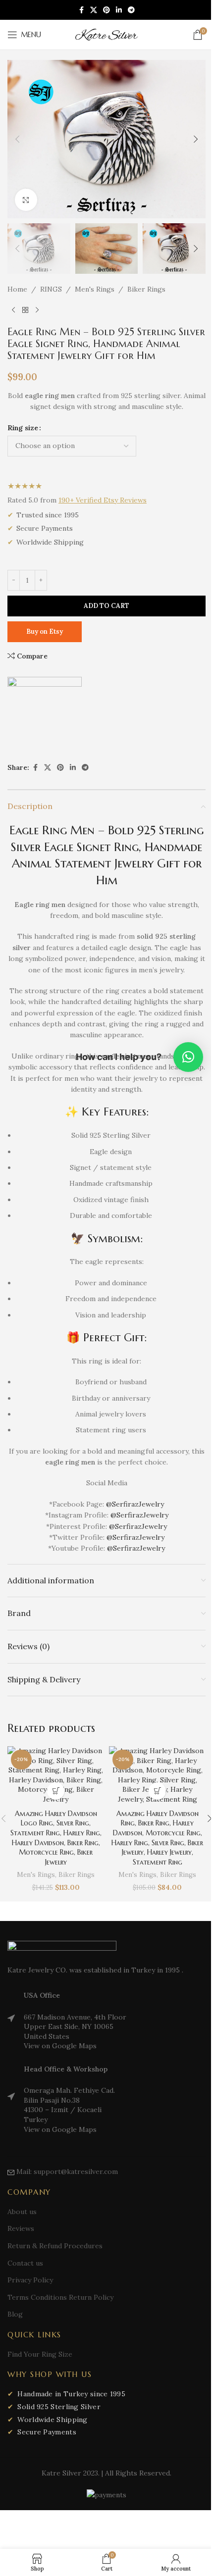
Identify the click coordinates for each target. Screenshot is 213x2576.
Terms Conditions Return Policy (60, 2297)
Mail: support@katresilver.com (67, 2172)
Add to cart (106, 606)
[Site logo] (106, 34)
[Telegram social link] (131, 10)
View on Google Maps (60, 2046)
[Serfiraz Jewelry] (45, 714)
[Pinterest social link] (106, 10)
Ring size (23, 428)
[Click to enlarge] (26, 200)
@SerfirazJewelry (135, 1504)
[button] (17, 139)
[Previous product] (13, 310)
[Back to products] (25, 310)
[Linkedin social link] (119, 10)
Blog (15, 2314)
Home (17, 289)
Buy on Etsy (45, 631)
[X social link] (94, 10)
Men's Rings (95, 289)
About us (22, 2212)
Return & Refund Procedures (55, 2246)
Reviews (21, 2228)
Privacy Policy (30, 2280)
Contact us (25, 2263)
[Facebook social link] (81, 10)
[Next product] (37, 310)
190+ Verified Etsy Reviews (103, 500)
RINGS (51, 289)
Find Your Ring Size (40, 2354)
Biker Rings (146, 289)
